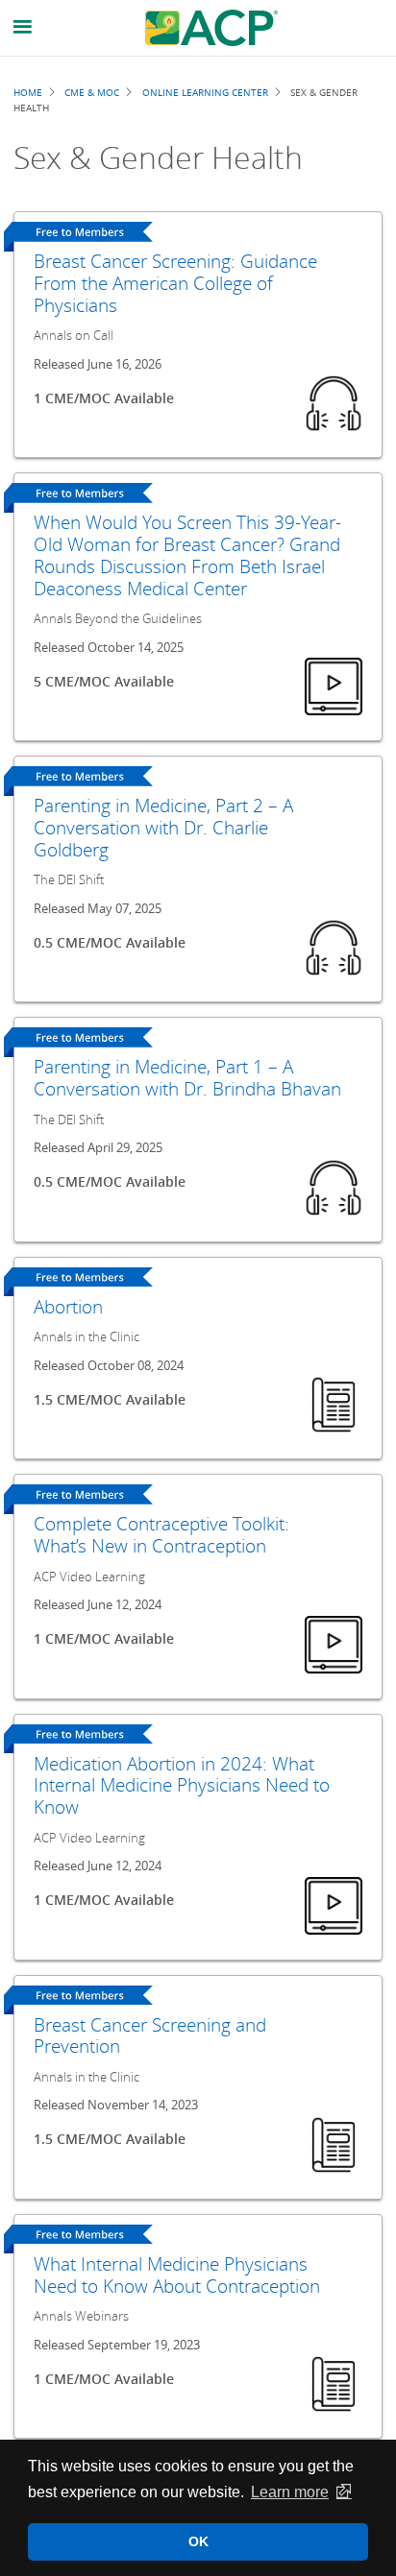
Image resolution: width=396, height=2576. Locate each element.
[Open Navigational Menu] (23, 27)
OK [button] (198, 2541)
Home (28, 92)
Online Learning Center (205, 92)
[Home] (211, 28)
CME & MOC (92, 92)
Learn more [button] (290, 2492)
